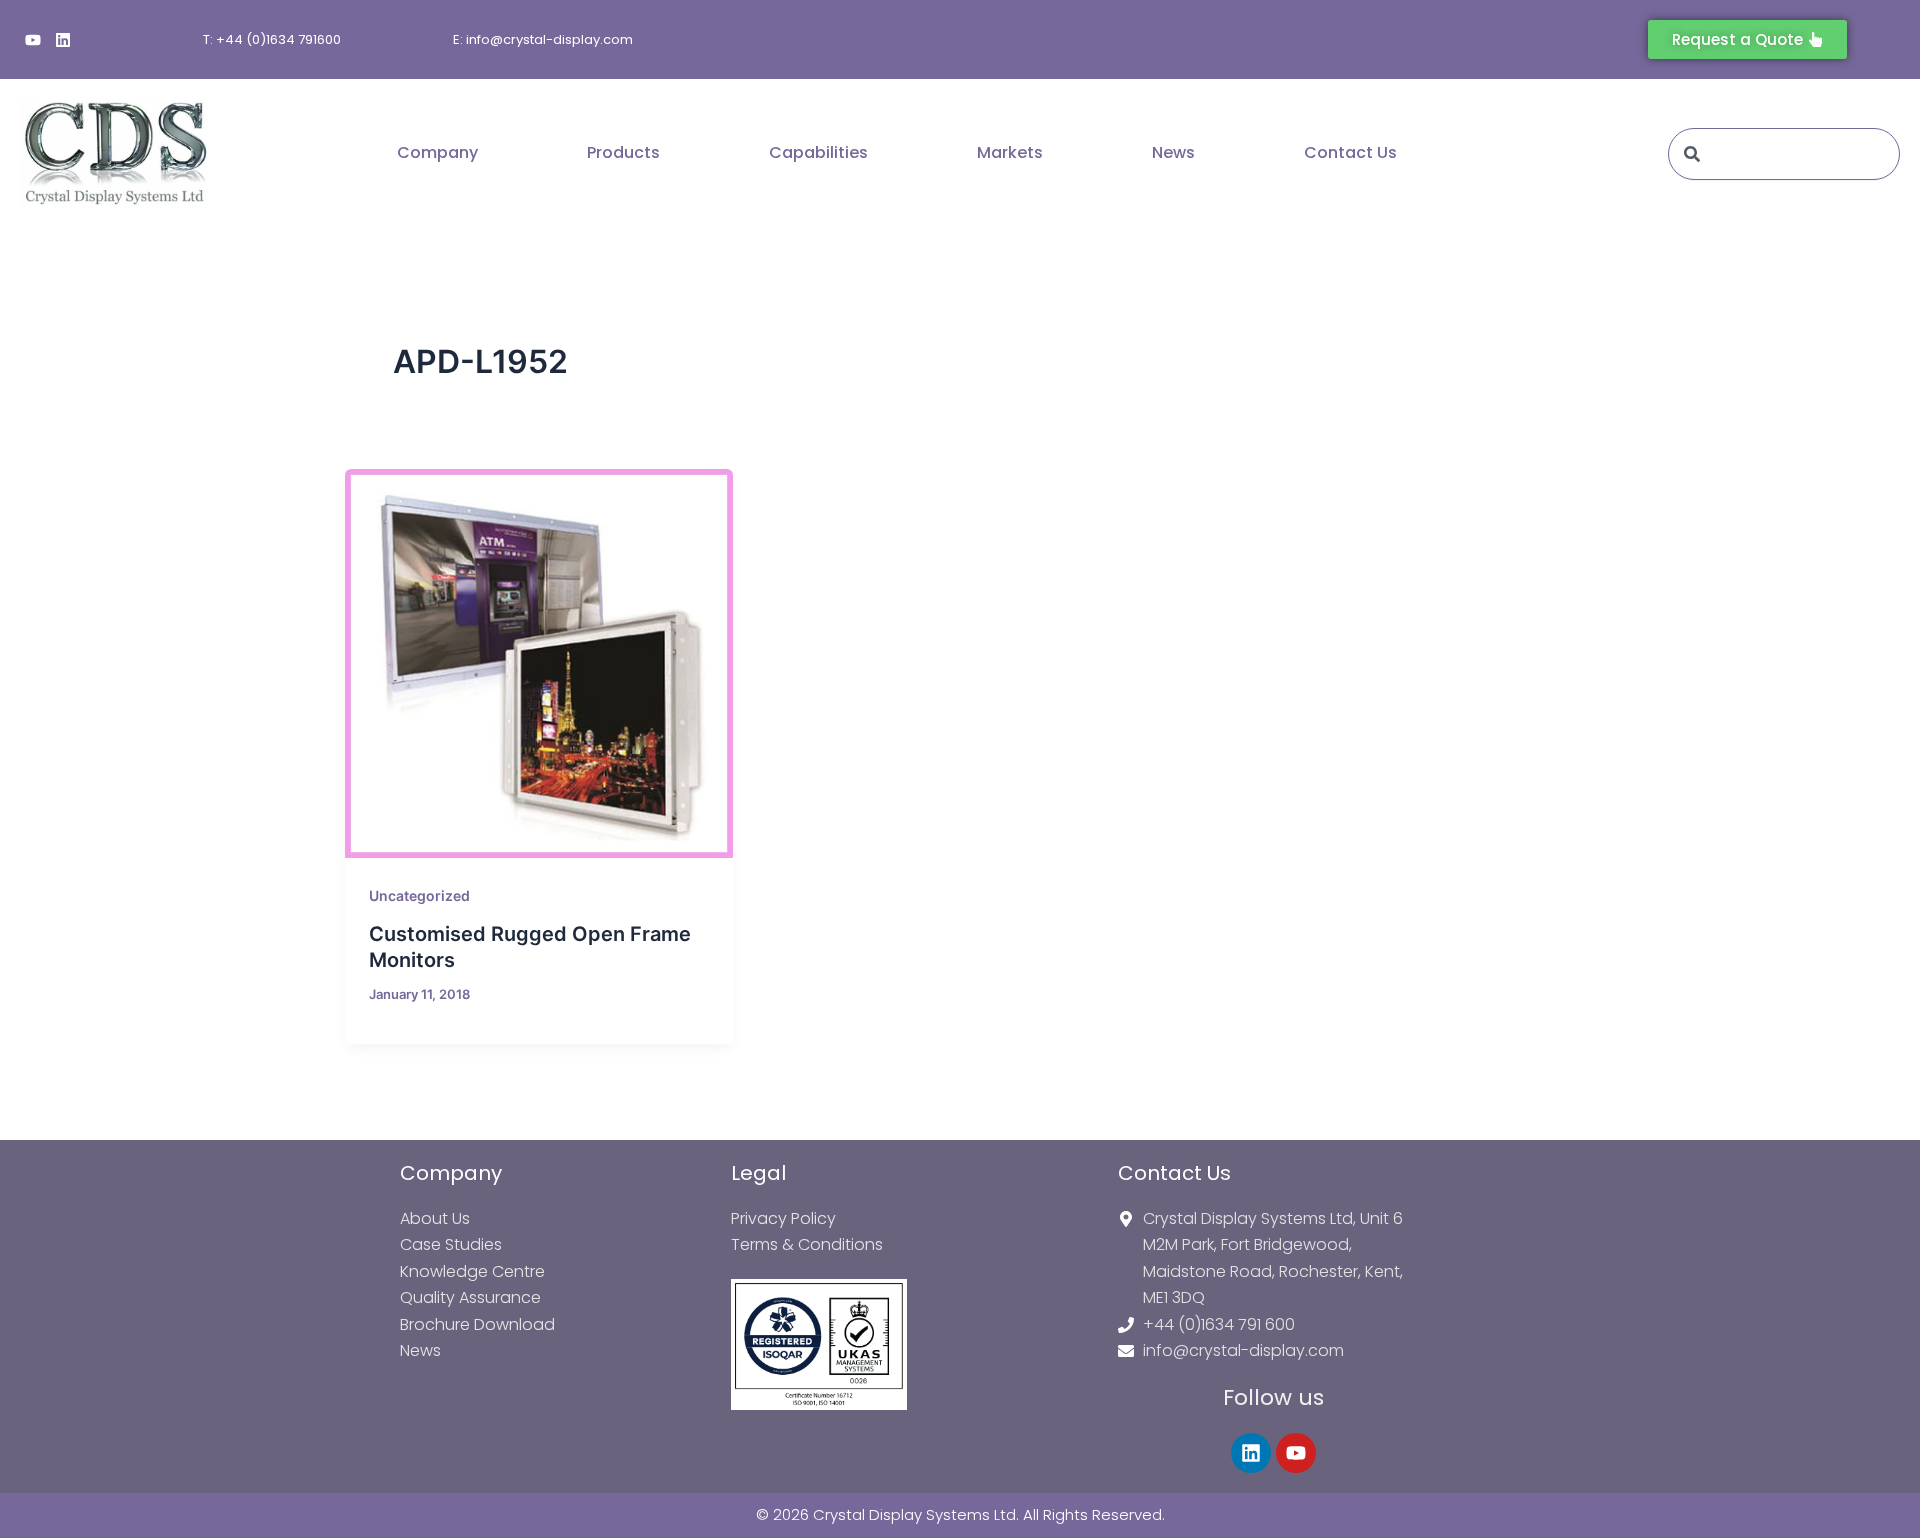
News (1173, 152)
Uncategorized (419, 895)
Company (437, 152)
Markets (1010, 152)
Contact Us (1350, 152)
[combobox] (1784, 154)
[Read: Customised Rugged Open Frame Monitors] (539, 663)
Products (623, 152)
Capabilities (818, 152)
